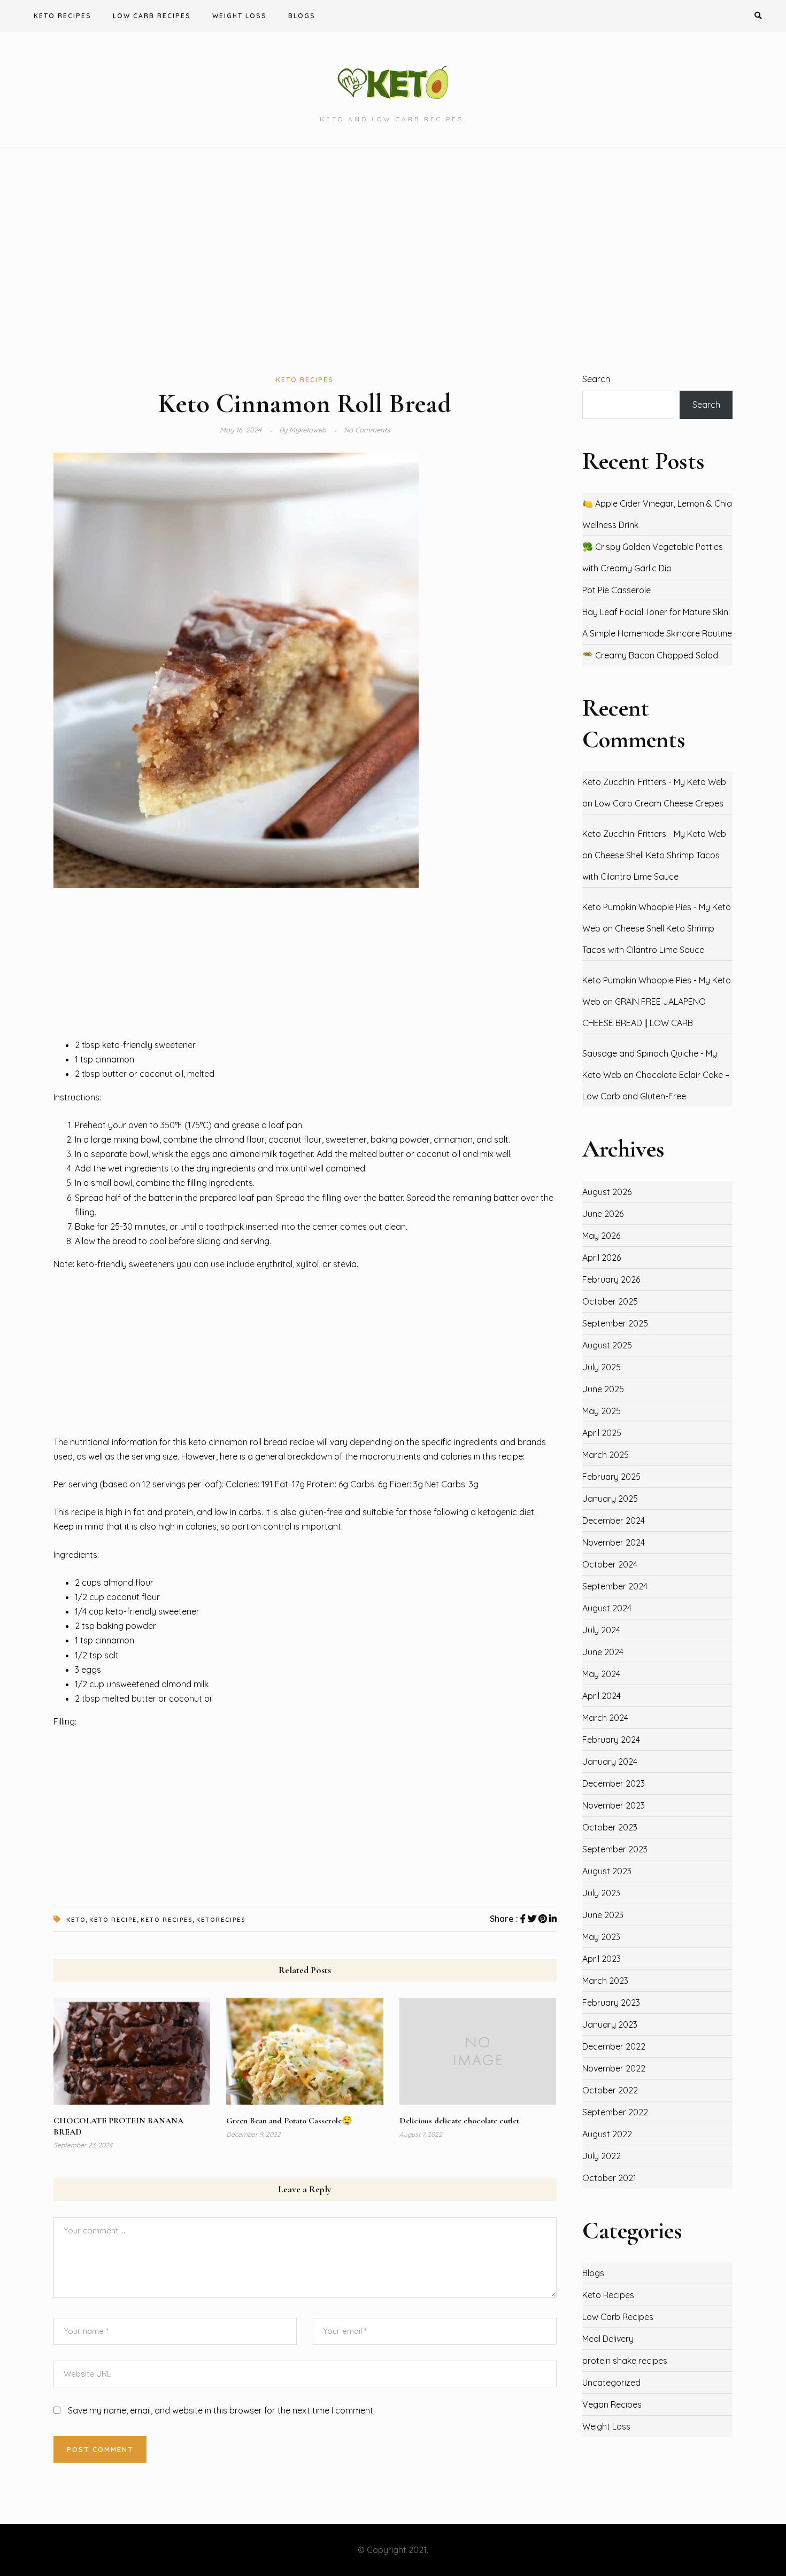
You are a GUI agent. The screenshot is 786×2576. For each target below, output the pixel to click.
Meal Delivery (608, 2339)
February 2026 (611, 1279)
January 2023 (610, 2024)
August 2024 (607, 1608)
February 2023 (611, 2003)
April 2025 (602, 1433)
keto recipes (167, 1920)
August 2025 (607, 1345)
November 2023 (614, 1805)
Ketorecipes (221, 1920)
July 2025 (602, 1367)
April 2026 (602, 1258)
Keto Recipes (63, 16)
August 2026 (607, 1192)
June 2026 (603, 1214)
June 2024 (603, 1652)
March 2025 (606, 1455)
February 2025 (611, 1477)
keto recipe (113, 1920)
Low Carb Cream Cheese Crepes (659, 803)
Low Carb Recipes (152, 16)
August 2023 (607, 1871)
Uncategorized (611, 2383)
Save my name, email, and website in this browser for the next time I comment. (221, 2410)
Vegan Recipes (612, 2404)
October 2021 (609, 2178)
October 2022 (610, 2090)
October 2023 (610, 1827)
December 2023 (614, 1783)
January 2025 (610, 1499)
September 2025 (615, 1323)
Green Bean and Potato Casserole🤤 (289, 2121)
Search (596, 379)
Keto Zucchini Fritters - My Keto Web (654, 782)
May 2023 (601, 1937)
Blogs (302, 16)
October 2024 (610, 1564)
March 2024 (605, 1718)
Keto (76, 1920)
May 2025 (602, 1411)
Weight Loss (240, 16)
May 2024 (601, 1674)
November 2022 (614, 2068)
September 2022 (615, 2112)
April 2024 (602, 1696)
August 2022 (607, 2134)
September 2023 (615, 1849)
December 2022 (614, 2046)
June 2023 (603, 1915)
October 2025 (610, 1301)
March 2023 (605, 1981)
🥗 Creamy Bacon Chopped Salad (650, 655)
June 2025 (603, 1389)
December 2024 (614, 1520)
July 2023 (601, 1893)
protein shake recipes (625, 2361)
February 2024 (611, 1740)
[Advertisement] (393, 260)
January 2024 (610, 1762)
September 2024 (615, 1586)
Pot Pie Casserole (617, 590)
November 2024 (614, 1542)
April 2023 (602, 1959)
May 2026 (601, 1236)
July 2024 (601, 1630)
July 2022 (602, 2156)
